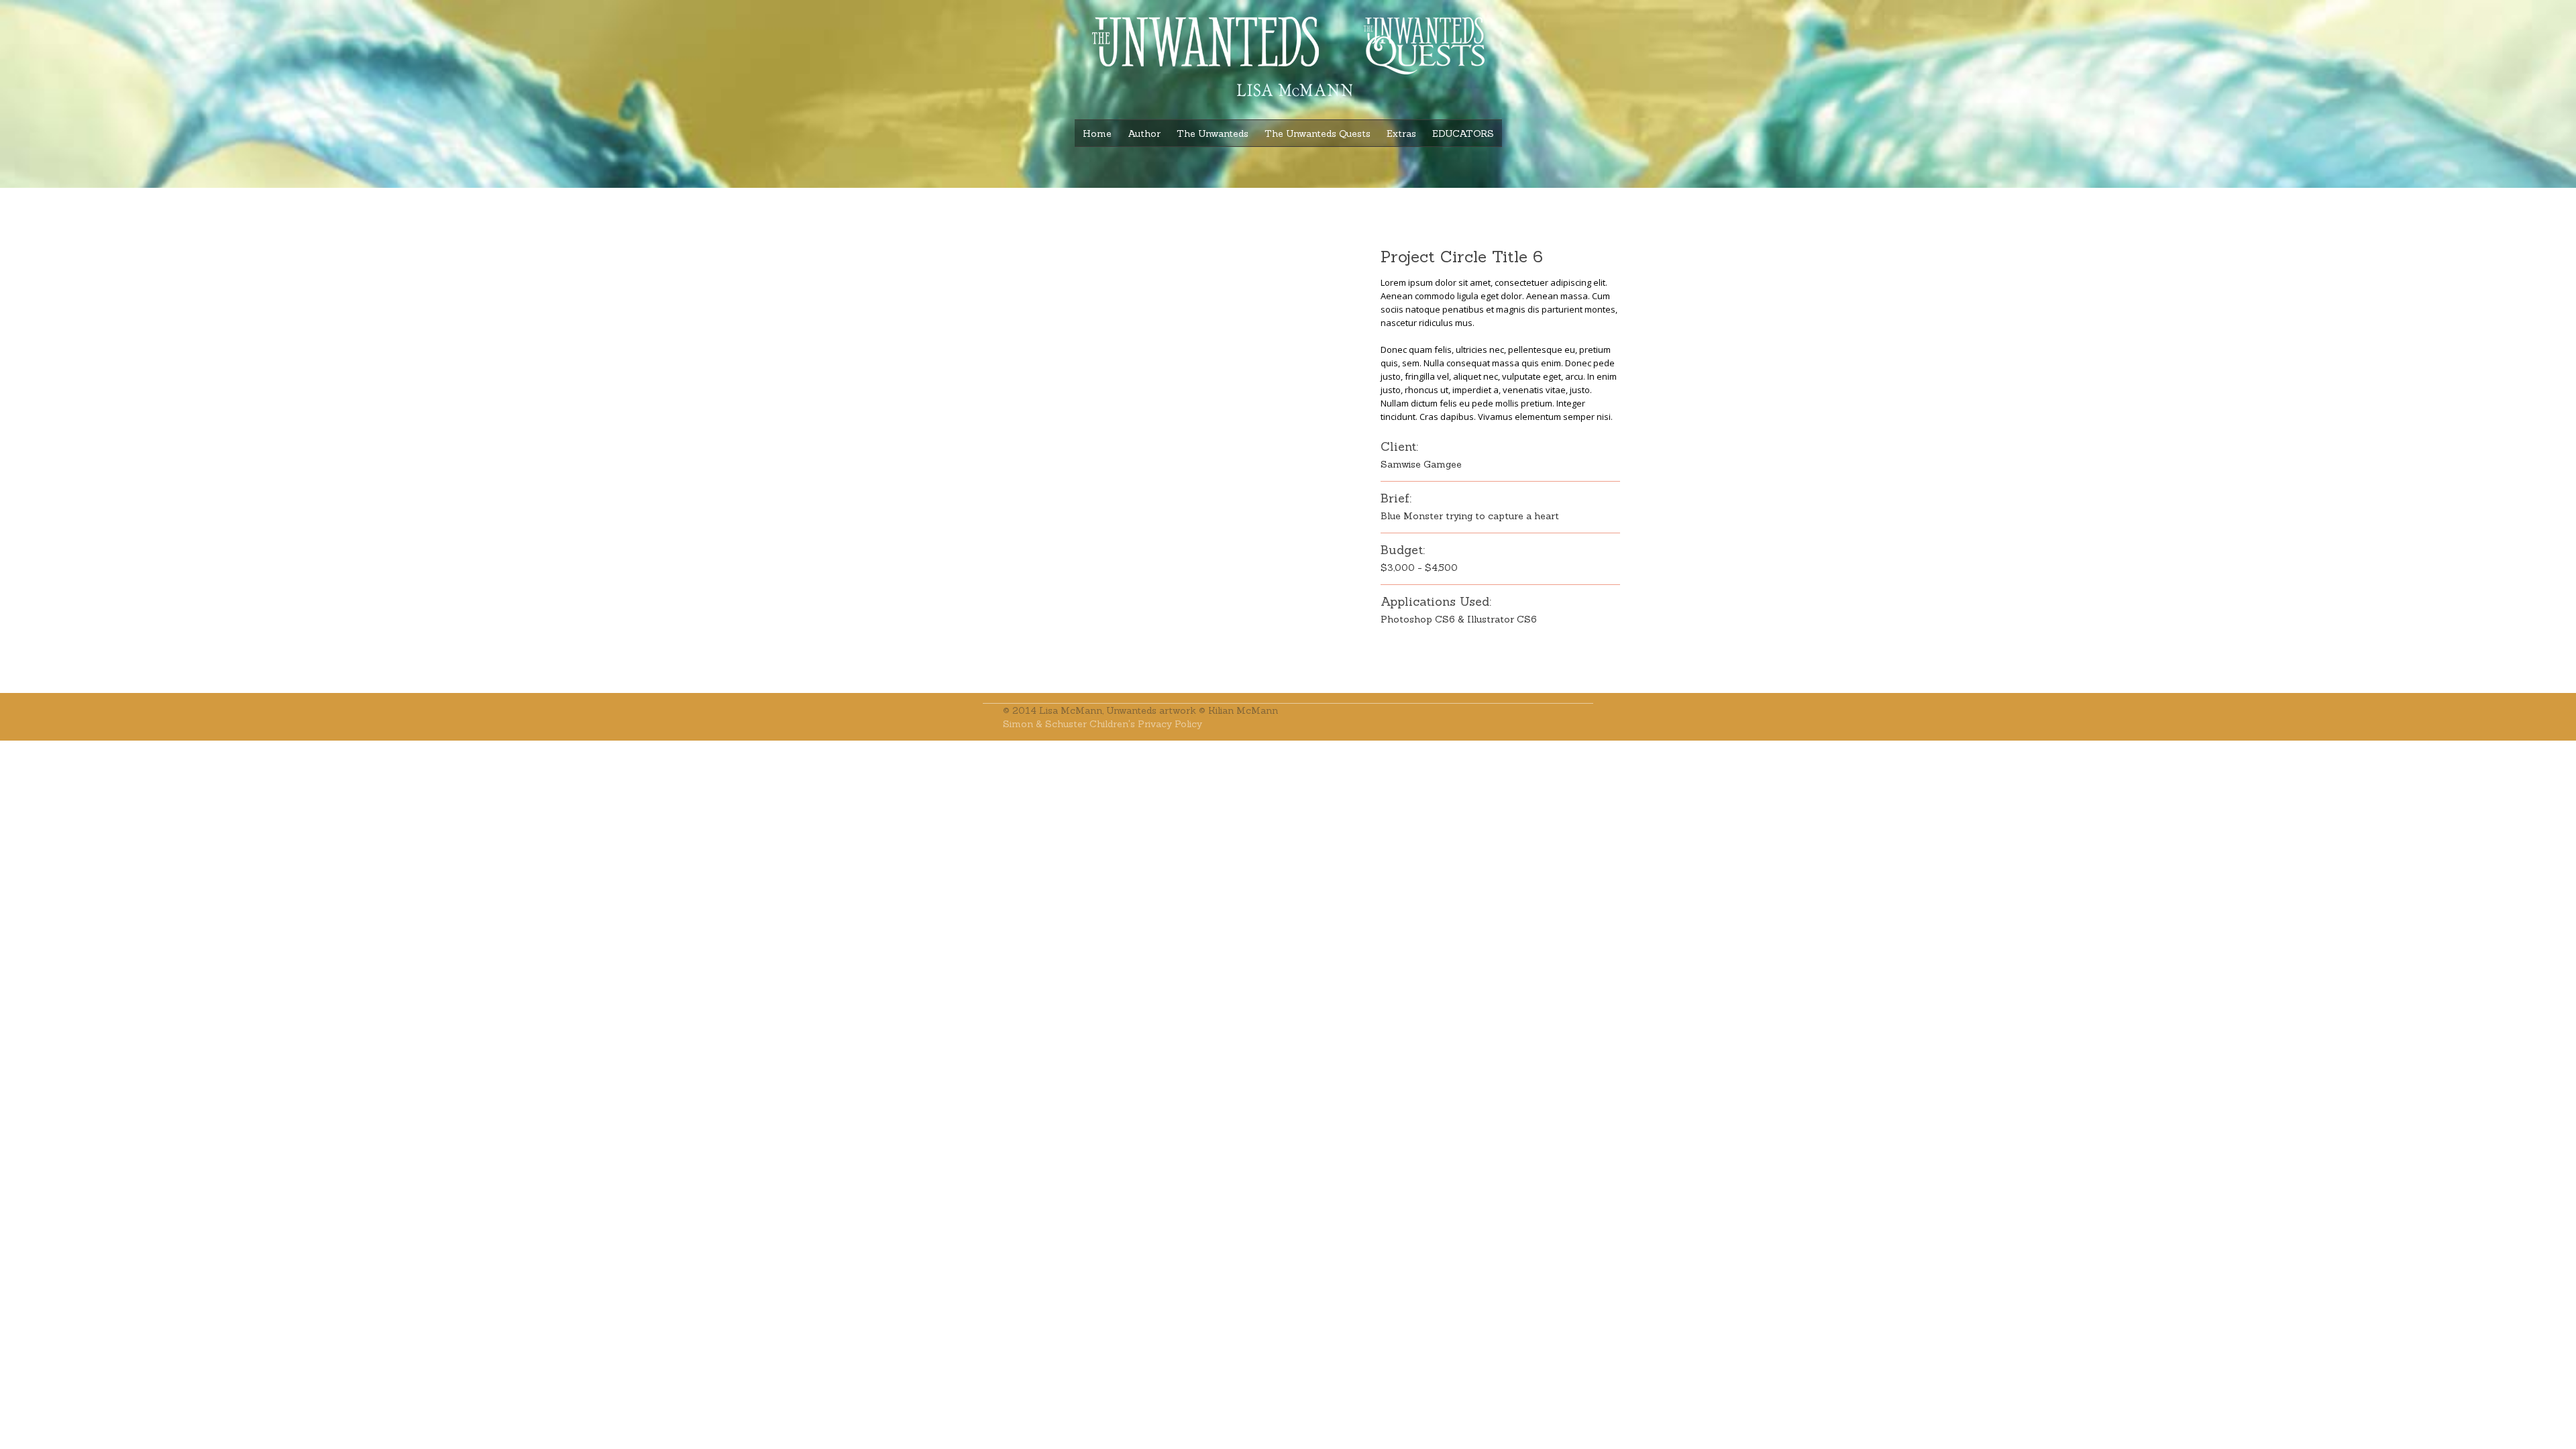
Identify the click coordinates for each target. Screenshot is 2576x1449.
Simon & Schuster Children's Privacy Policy (1103, 724)
